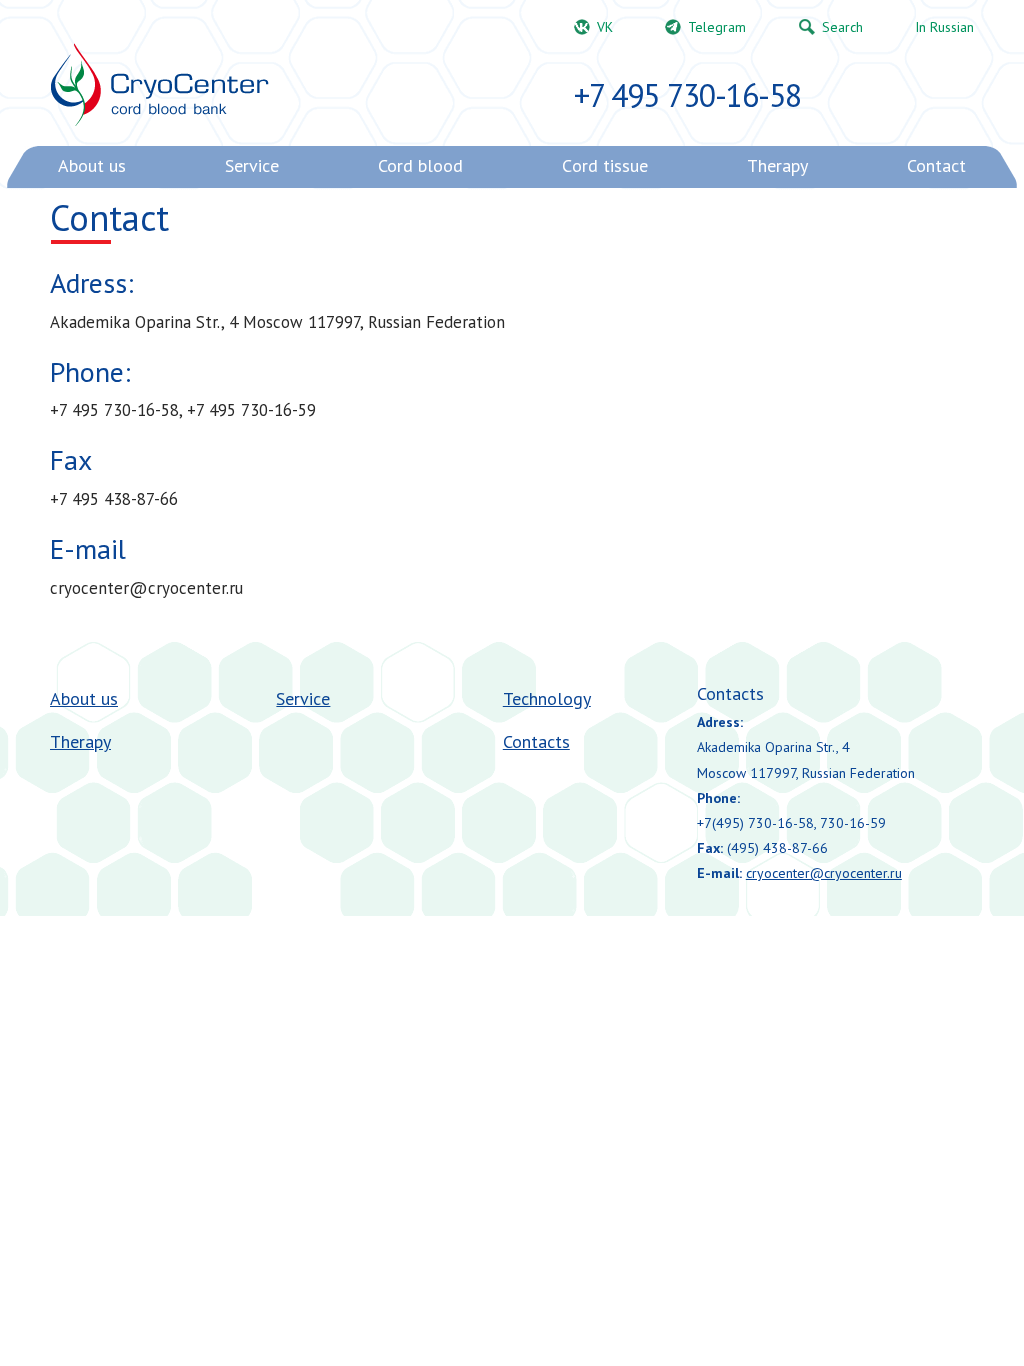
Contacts (536, 741)
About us (84, 698)
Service (303, 698)
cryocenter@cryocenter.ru (824, 873)
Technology (547, 698)
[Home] (159, 85)
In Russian (944, 27)
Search (842, 27)
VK (605, 27)
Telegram (717, 27)
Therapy (80, 741)
